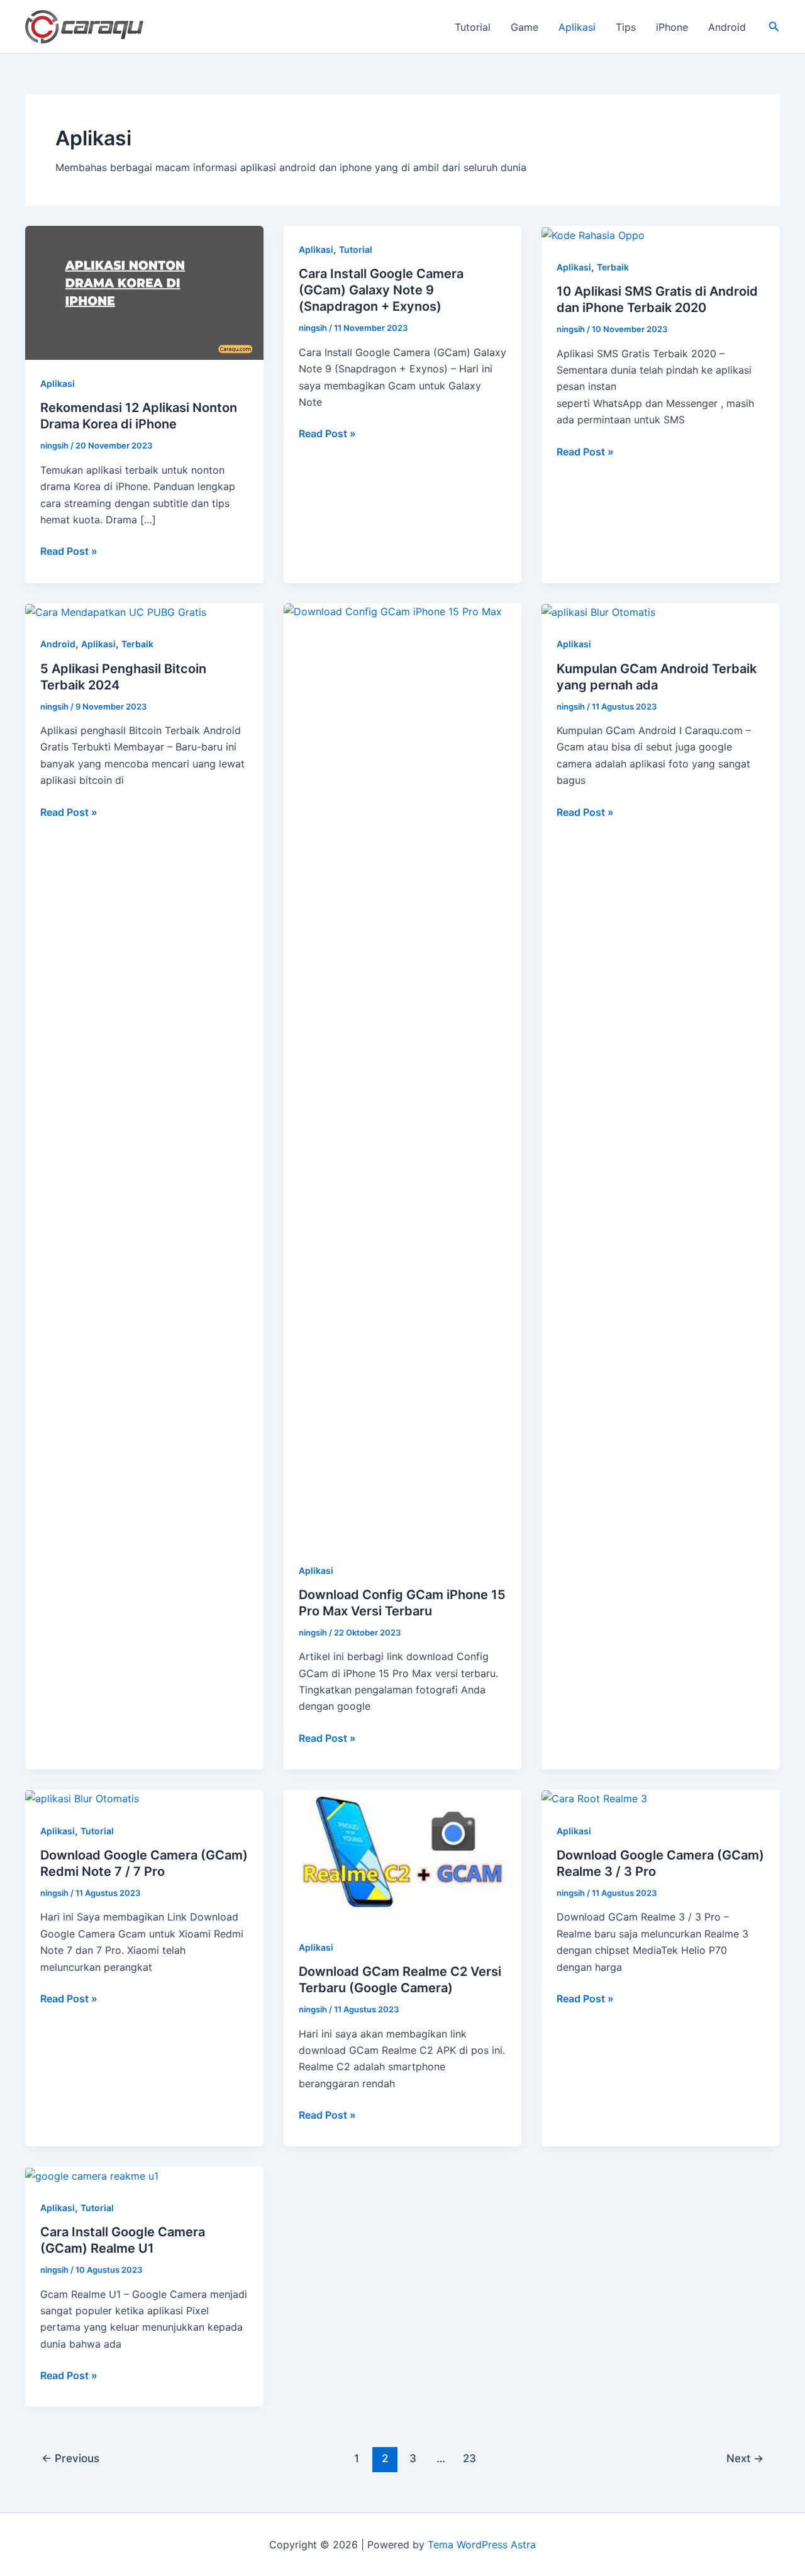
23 (469, 2458)
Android (727, 27)
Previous (70, 2458)
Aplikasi (577, 27)
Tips (626, 27)
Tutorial (473, 27)
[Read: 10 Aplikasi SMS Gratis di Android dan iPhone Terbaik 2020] (593, 234)
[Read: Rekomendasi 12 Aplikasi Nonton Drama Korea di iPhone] (144, 292)
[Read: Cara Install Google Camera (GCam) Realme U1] (92, 2175)
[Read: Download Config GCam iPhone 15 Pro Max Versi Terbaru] (403, 1074)
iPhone (672, 27)
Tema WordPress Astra (482, 2545)
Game (525, 27)
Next (745, 2458)
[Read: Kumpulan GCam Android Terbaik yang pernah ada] (598, 611)
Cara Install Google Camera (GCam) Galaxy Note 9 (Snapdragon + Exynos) (381, 290)
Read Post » (69, 552)
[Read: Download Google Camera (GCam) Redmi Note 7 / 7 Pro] (82, 1798)
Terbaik (613, 267)
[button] (774, 27)
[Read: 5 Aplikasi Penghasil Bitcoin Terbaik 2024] (116, 611)
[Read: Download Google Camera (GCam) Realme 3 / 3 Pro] (594, 1798)
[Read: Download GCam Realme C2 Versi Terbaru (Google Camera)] (403, 1856)
